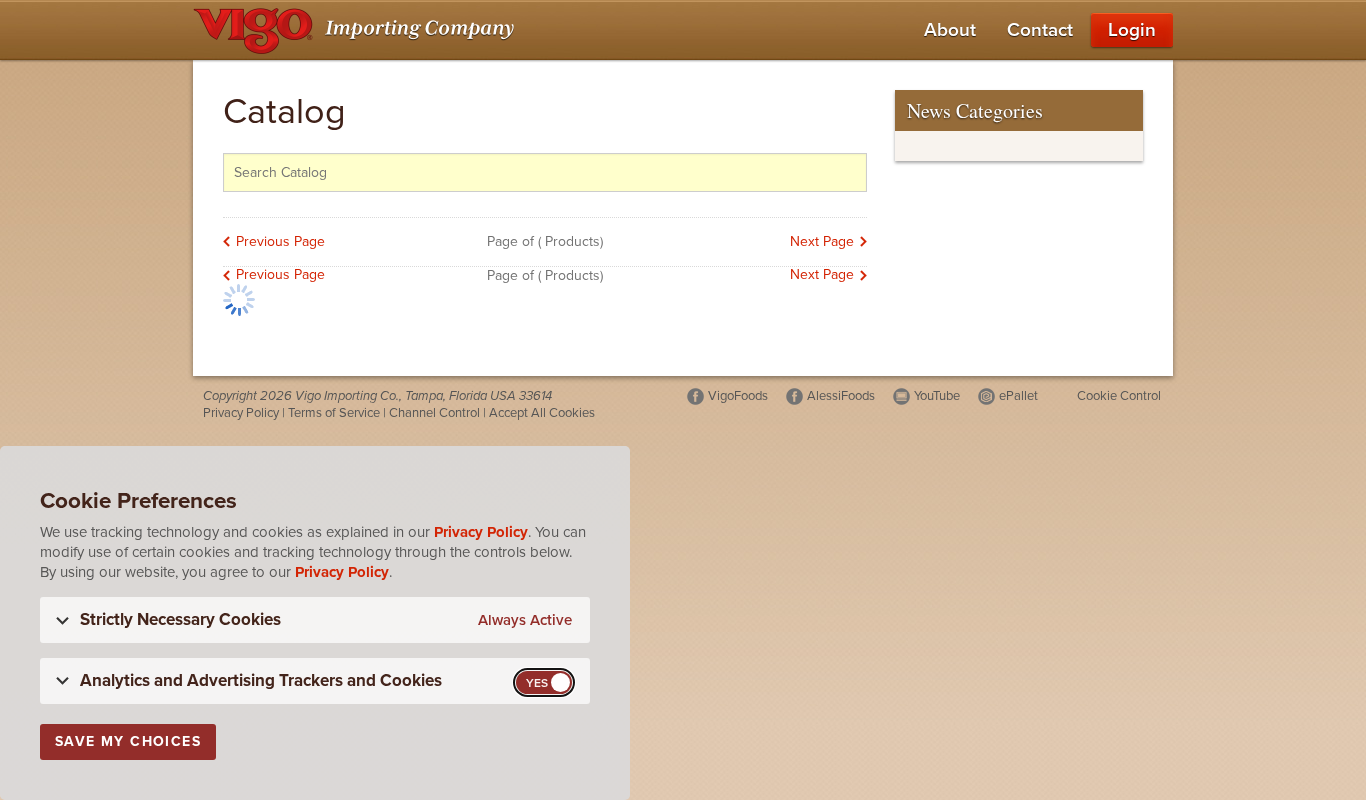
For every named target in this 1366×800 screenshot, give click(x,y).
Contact (1040, 30)
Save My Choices (128, 741)
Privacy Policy (241, 413)
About (950, 30)
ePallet (1018, 396)
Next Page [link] (822, 241)
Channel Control (434, 413)
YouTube (937, 396)
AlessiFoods (841, 396)
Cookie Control (1119, 396)
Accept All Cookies (542, 413)
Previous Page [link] (280, 241)
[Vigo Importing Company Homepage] (357, 30)
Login (1132, 30)
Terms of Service (334, 413)
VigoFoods (738, 396)
